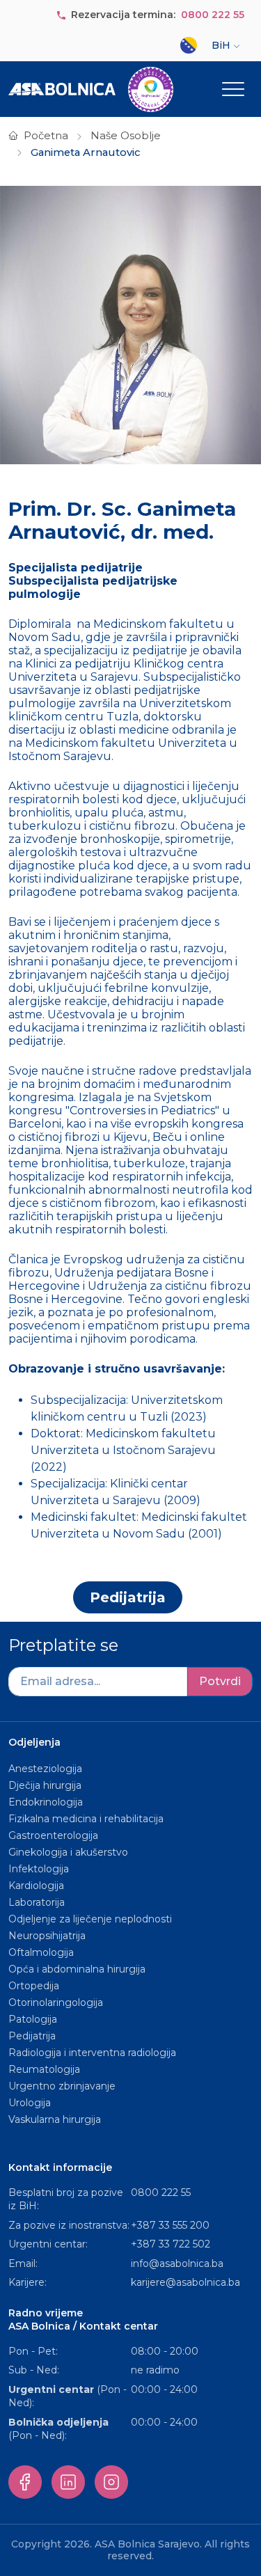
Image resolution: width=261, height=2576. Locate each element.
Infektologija (39, 1869)
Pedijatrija (128, 1597)
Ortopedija (34, 1986)
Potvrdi (220, 1681)
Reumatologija (44, 2069)
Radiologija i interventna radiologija (92, 2053)
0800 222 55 (213, 15)
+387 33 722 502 (171, 2244)
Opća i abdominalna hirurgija (77, 1969)
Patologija (33, 2019)
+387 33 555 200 (170, 2225)
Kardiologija (36, 1886)
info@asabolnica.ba (177, 2263)
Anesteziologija (45, 1769)
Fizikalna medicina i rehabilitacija (87, 1819)
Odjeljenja (34, 1742)
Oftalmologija (41, 1952)
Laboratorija (37, 1902)
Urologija (30, 2103)
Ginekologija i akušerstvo (68, 1852)
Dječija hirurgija (45, 1785)
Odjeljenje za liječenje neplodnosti (90, 1919)
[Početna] (91, 89)
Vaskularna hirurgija (55, 2119)
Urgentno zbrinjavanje (62, 2086)
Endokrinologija (46, 1802)
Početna (46, 136)
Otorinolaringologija (56, 2002)
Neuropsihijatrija (47, 1936)
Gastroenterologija (53, 1835)
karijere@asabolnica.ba (185, 2282)
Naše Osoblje (126, 136)
